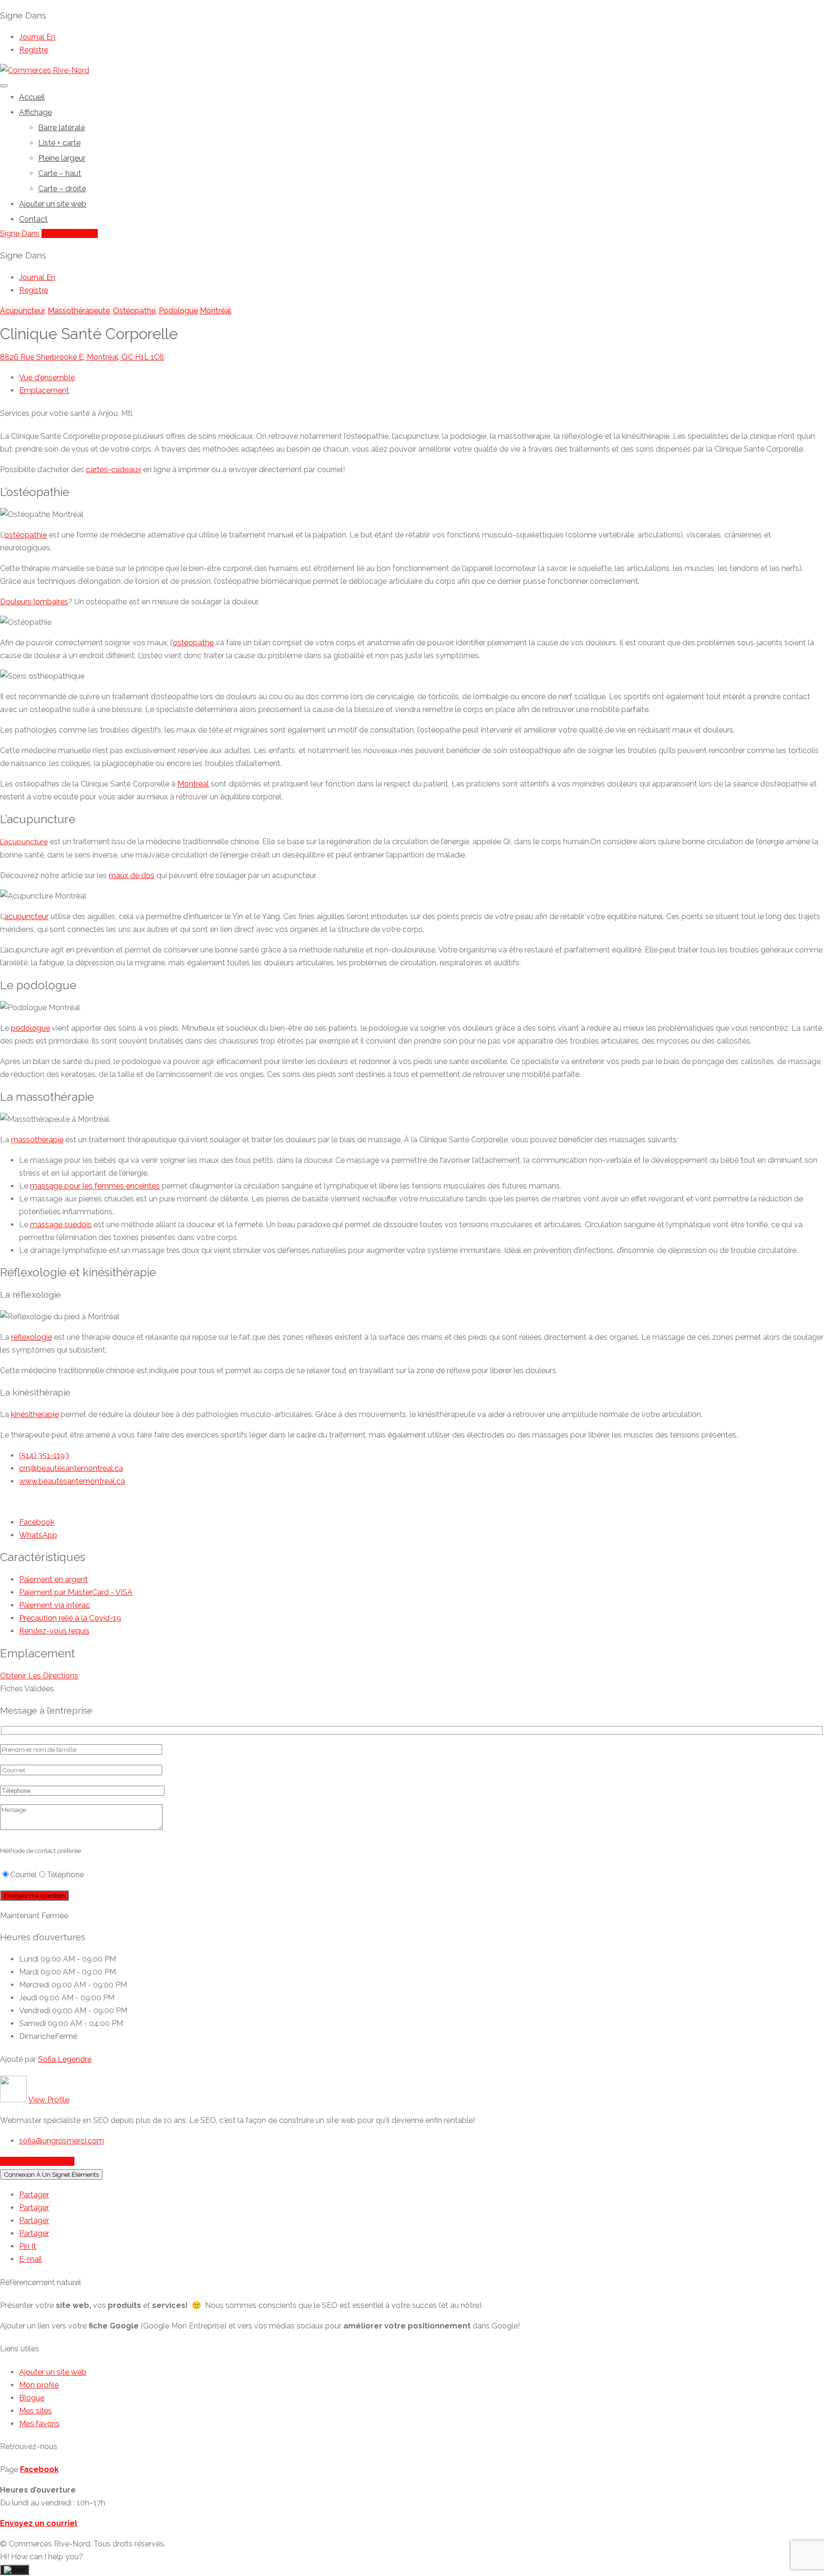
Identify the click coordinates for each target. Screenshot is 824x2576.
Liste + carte (59, 143)
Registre (34, 50)
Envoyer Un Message (37, 2161)
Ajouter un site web (53, 204)
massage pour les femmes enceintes (95, 1186)
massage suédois (61, 1225)
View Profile (49, 2100)
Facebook (37, 1522)
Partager (34, 2195)
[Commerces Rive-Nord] (45, 70)
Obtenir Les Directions (39, 1676)
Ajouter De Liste (70, 233)
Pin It (28, 2246)
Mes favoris (39, 2424)
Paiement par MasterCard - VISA (76, 1592)
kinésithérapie (35, 1414)
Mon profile (39, 2385)
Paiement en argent (53, 1579)
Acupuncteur (22, 311)
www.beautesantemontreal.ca (72, 1481)
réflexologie (31, 1337)
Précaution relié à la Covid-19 (70, 1618)
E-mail (31, 2259)
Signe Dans (20, 233)
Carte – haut (60, 173)
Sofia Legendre (65, 2059)
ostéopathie (26, 535)
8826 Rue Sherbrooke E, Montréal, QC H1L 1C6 (82, 357)
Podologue (178, 311)
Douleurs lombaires (34, 602)
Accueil (32, 97)
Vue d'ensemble (47, 378)
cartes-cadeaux (113, 470)
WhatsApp (38, 1535)
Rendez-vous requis (54, 1631)
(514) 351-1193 (44, 1455)
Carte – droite (62, 189)
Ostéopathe (134, 311)
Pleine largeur (62, 158)
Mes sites (36, 2411)
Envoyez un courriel (39, 2523)
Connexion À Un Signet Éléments (51, 2174)
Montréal (216, 311)
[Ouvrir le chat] (15, 2570)
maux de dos (132, 875)
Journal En (37, 37)
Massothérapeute (79, 311)
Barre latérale (62, 128)
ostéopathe (193, 643)
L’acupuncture (24, 842)
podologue (31, 1028)
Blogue (32, 2398)
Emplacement (44, 390)
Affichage (36, 112)
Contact (33, 219)
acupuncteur (26, 916)
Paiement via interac (55, 1605)
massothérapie (37, 1140)
